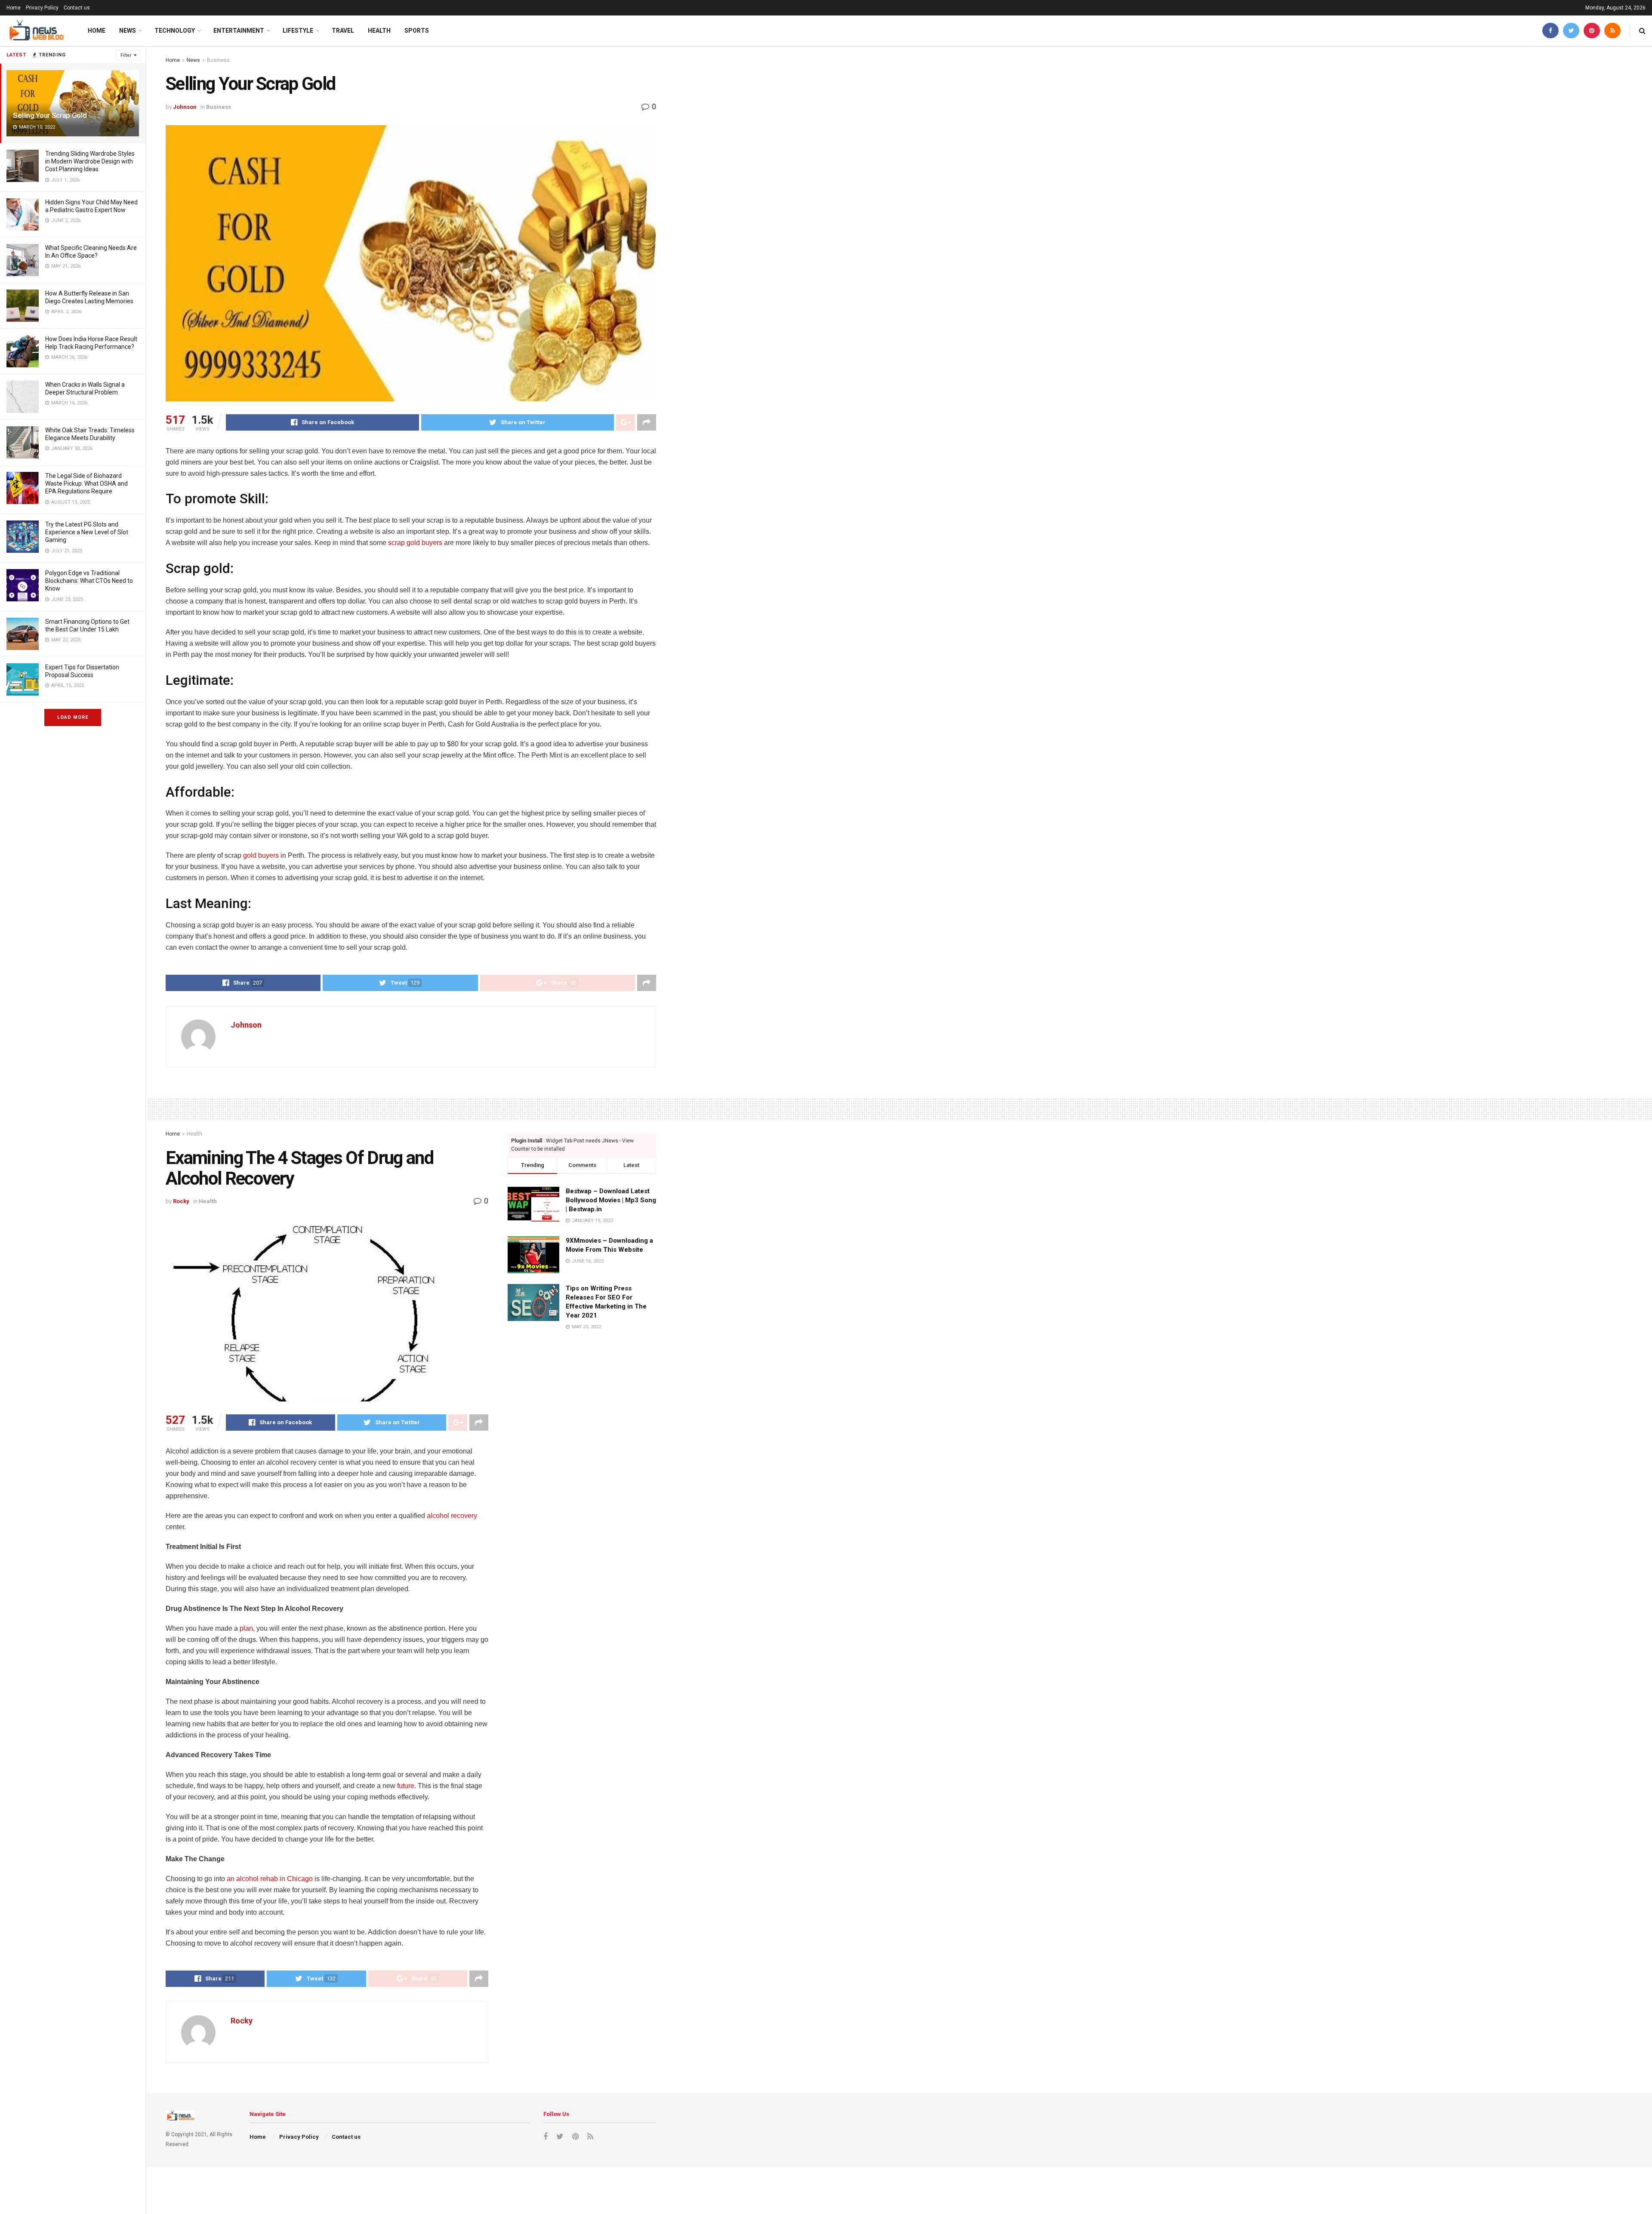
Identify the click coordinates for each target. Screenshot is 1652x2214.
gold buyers (261, 855)
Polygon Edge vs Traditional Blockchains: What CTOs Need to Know (89, 581)
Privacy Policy (42, 8)
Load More (73, 717)
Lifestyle (298, 31)
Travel (343, 31)
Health (379, 31)
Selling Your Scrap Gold (50, 115)
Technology (175, 31)
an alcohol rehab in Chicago (270, 1879)
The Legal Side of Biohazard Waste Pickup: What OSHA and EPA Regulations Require (86, 483)
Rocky (181, 1201)
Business (218, 60)
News (128, 31)
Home (14, 8)
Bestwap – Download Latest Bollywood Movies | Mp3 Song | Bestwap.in (611, 1200)
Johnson (185, 107)
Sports (417, 31)
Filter (126, 55)
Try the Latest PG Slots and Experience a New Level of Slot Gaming (87, 532)
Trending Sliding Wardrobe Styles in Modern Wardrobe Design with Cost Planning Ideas (90, 161)
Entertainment (239, 31)
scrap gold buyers (415, 543)
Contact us (77, 8)
